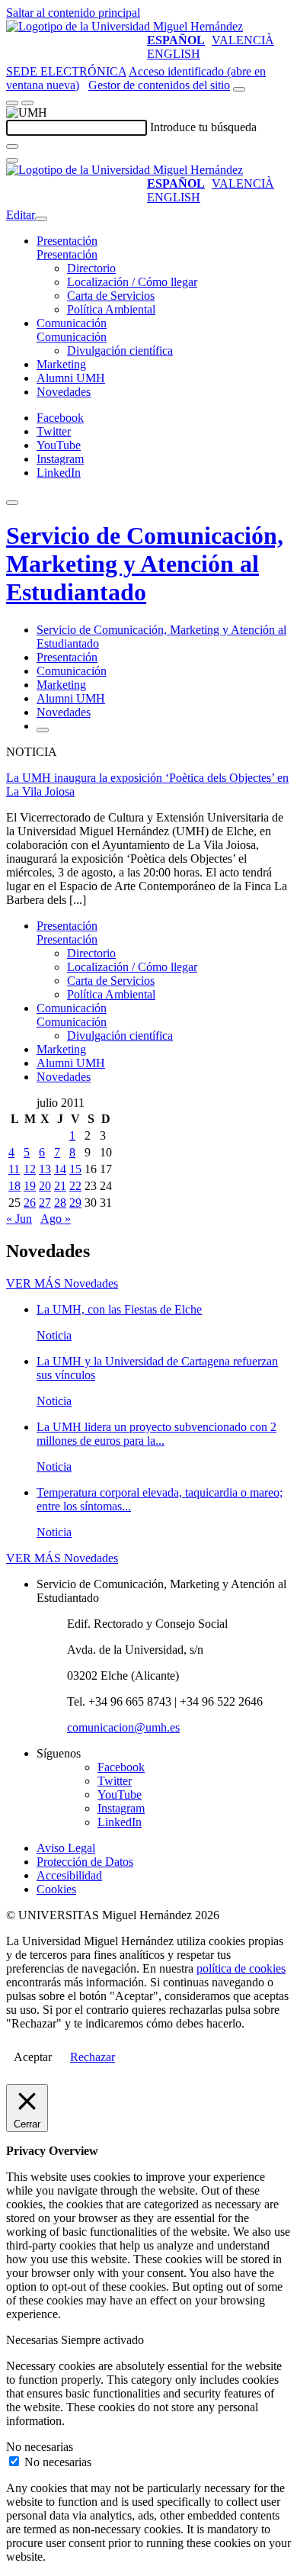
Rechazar (93, 2057)
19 (30, 1186)
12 (30, 1169)
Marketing (61, 364)
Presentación (67, 241)
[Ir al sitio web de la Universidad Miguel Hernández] (125, 26)
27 (45, 1203)
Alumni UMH (71, 378)
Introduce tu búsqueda (203, 127)
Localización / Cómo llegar (132, 282)
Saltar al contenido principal (73, 13)
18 (14, 1186)
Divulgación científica (120, 351)
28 (60, 1203)
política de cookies (241, 1968)
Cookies (56, 1889)
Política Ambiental (111, 309)
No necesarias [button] (40, 2447)
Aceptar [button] (33, 2057)
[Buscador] (239, 89)
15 (75, 1169)
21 (60, 1186)
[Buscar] (12, 146)
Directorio (91, 268)
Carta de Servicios (111, 296)
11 (14, 1169)
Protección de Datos (85, 1862)
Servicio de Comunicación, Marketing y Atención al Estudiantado (145, 564)
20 (45, 1186)
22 (75, 1186)
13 (45, 1169)
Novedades (64, 392)
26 (30, 1203)
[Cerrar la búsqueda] (12, 160)
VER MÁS (62, 1283)
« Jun (19, 1219)
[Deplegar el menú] (43, 730)
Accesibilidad (69, 1875)
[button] (67, 254)
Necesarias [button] (34, 2340)
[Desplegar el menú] (27, 103)
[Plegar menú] (41, 219)
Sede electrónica (66, 71)
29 (75, 1203)
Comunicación (72, 323)
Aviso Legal (66, 1848)
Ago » (56, 1219)
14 (60, 1169)
